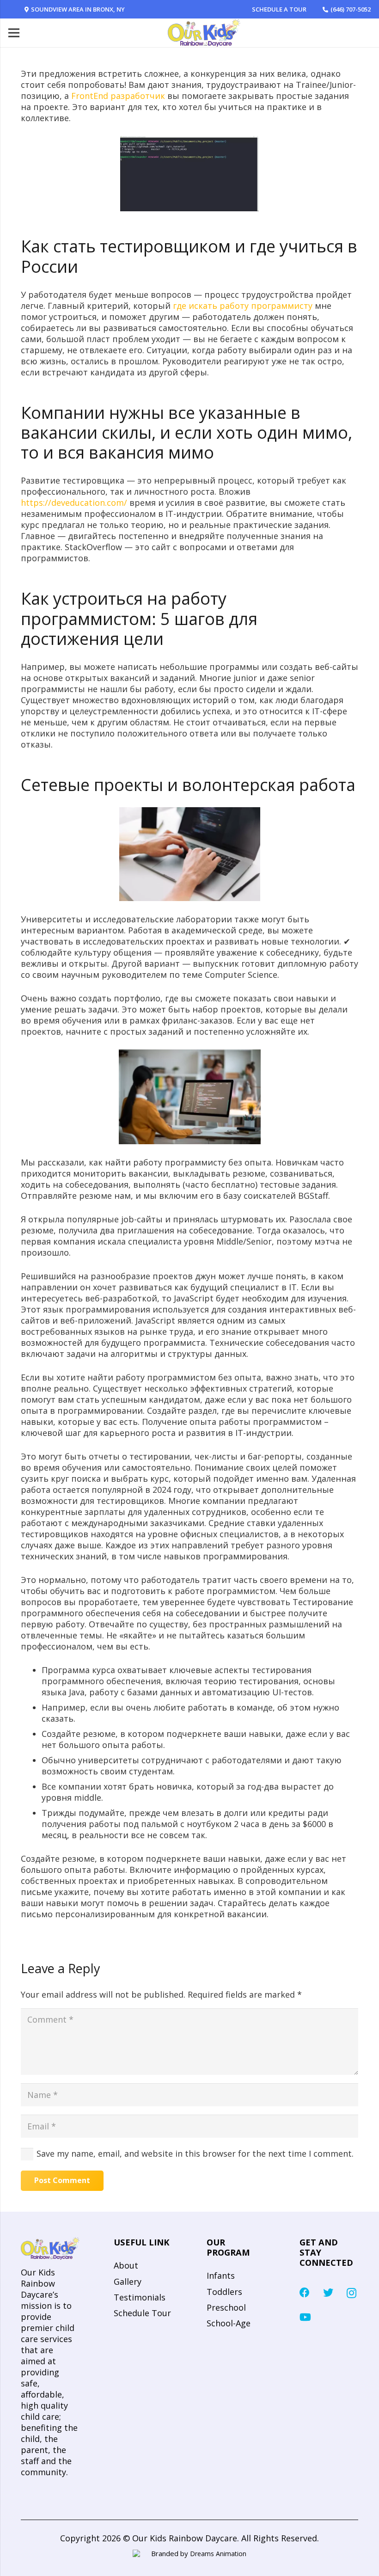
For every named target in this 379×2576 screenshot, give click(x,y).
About (126, 2265)
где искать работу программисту (243, 306)
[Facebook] (305, 2293)
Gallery (128, 2282)
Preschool (226, 2307)
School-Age (229, 2323)
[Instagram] (351, 2293)
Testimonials (140, 2297)
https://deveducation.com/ (74, 503)
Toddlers (224, 2292)
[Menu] (14, 33)
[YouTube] (305, 2317)
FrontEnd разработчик (118, 96)
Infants (221, 2275)
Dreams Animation (218, 2554)
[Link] (204, 33)
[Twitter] (328, 2293)
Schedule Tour (142, 2313)
